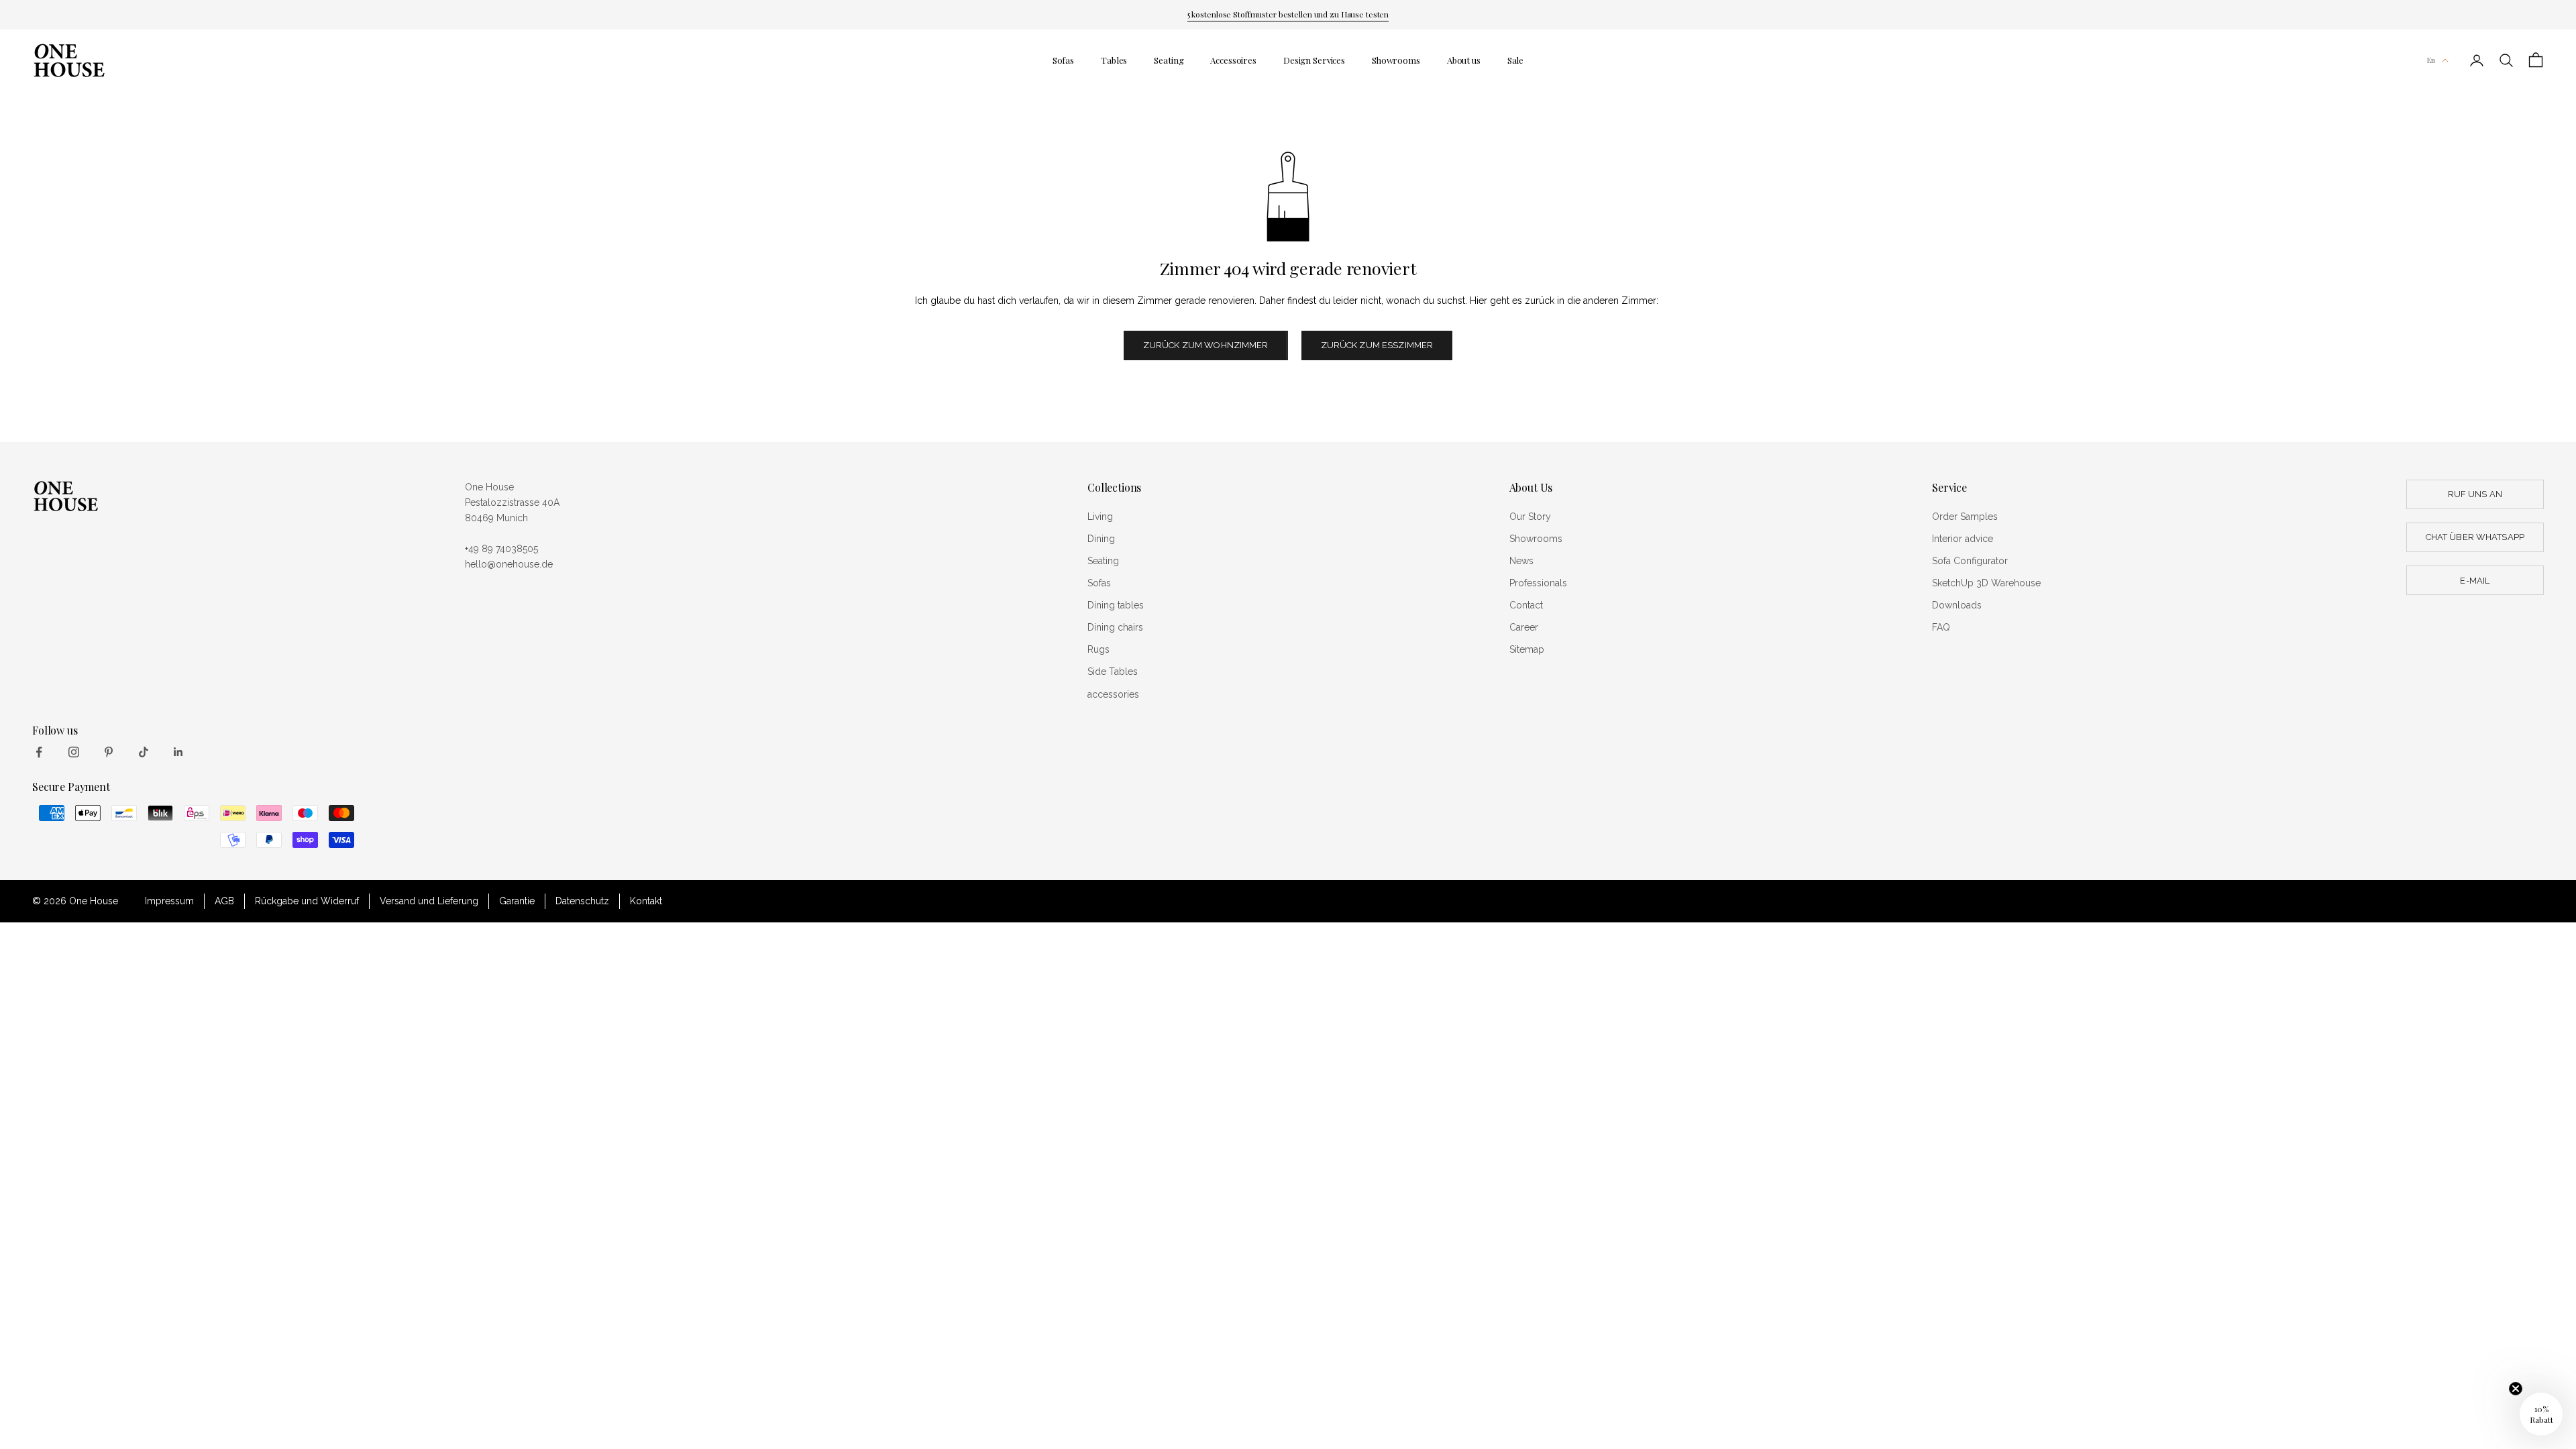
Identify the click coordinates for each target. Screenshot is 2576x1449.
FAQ (1941, 627)
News (1521, 561)
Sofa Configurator (1970, 561)
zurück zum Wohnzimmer (1206, 345)
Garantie (517, 901)
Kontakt (646, 901)
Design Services (1314, 60)
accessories (1113, 694)
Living (1100, 517)
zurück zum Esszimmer (1377, 345)
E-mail (2475, 581)
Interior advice (1963, 539)
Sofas (1063, 60)
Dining (1101, 539)
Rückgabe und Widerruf (307, 901)
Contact (1526, 605)
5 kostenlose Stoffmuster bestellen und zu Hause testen (1288, 14)
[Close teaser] (2516, 1389)
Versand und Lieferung (429, 901)
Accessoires (1233, 60)
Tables (1114, 60)
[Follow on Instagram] (74, 752)
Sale (1515, 60)
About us (1464, 60)
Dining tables (1116, 605)
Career (1524, 627)
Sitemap (1527, 649)
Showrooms (1396, 60)
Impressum (169, 901)
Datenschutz (582, 901)
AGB (224, 901)
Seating (1169, 60)
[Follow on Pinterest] (109, 752)
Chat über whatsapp (2475, 537)
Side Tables (1113, 672)
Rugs (1098, 649)
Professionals (1538, 583)
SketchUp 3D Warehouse (1986, 583)
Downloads (1957, 605)
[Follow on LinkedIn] (178, 752)
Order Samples (1965, 517)
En (2431, 60)
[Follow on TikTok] (144, 752)
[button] (2541, 1414)
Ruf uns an (2475, 494)
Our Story (1530, 517)
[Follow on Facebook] (39, 752)
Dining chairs (1115, 627)
